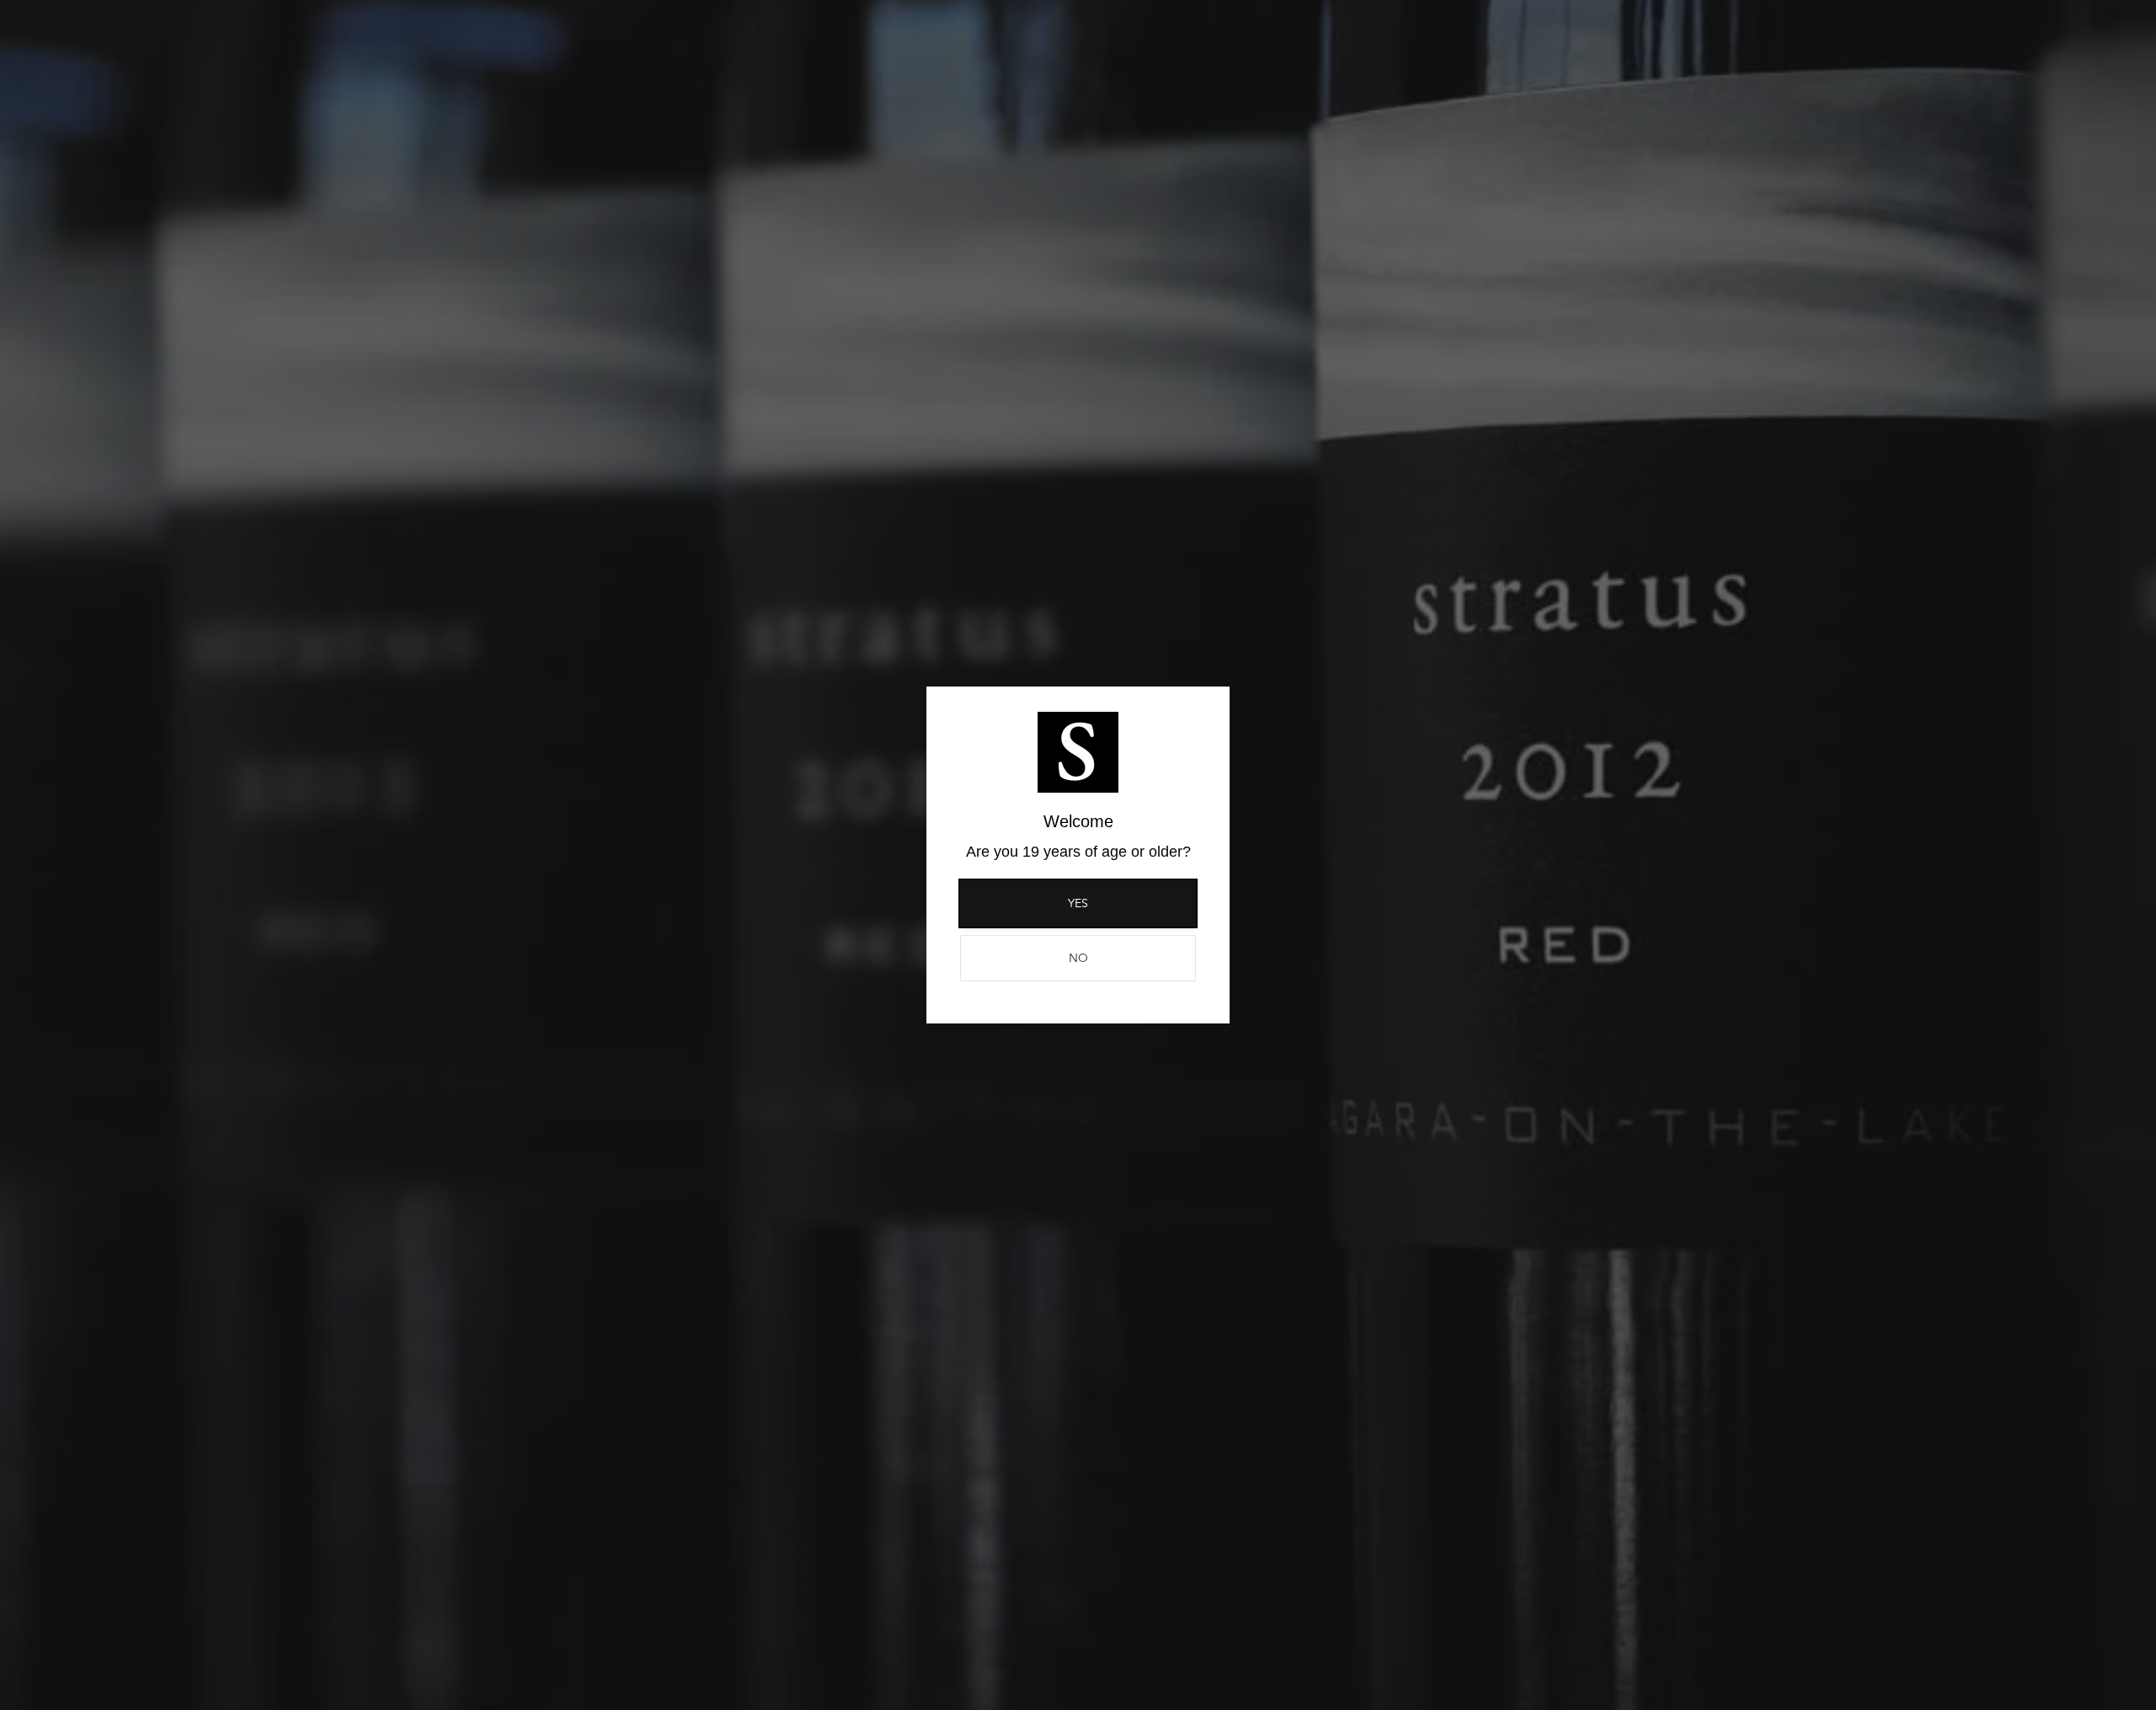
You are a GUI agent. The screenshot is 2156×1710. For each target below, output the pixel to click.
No (1078, 958)
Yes (1078, 903)
